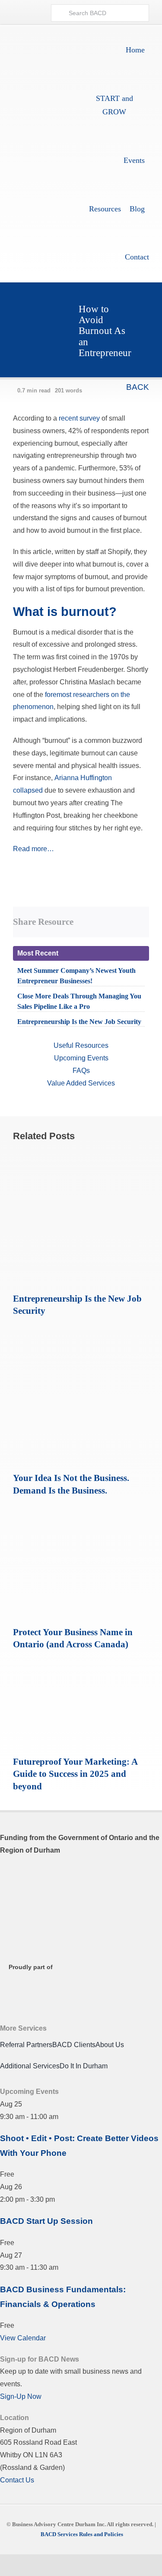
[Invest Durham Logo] (43, 1914)
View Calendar (23, 2338)
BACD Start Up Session (46, 2221)
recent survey (79, 418)
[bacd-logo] (46, 146)
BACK (137, 387)
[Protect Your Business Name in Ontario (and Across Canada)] (81, 1512)
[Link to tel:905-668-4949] (20, 13)
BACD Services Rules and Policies (82, 2534)
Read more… (33, 849)
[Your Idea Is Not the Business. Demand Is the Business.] (81, 1332)
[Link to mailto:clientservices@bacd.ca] (35, 13)
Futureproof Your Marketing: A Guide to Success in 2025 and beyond (75, 1774)
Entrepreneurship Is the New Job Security (79, 1022)
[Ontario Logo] (43, 1875)
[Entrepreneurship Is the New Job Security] (81, 1153)
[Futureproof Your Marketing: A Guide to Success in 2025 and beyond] (81, 1666)
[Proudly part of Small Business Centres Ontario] (43, 1987)
